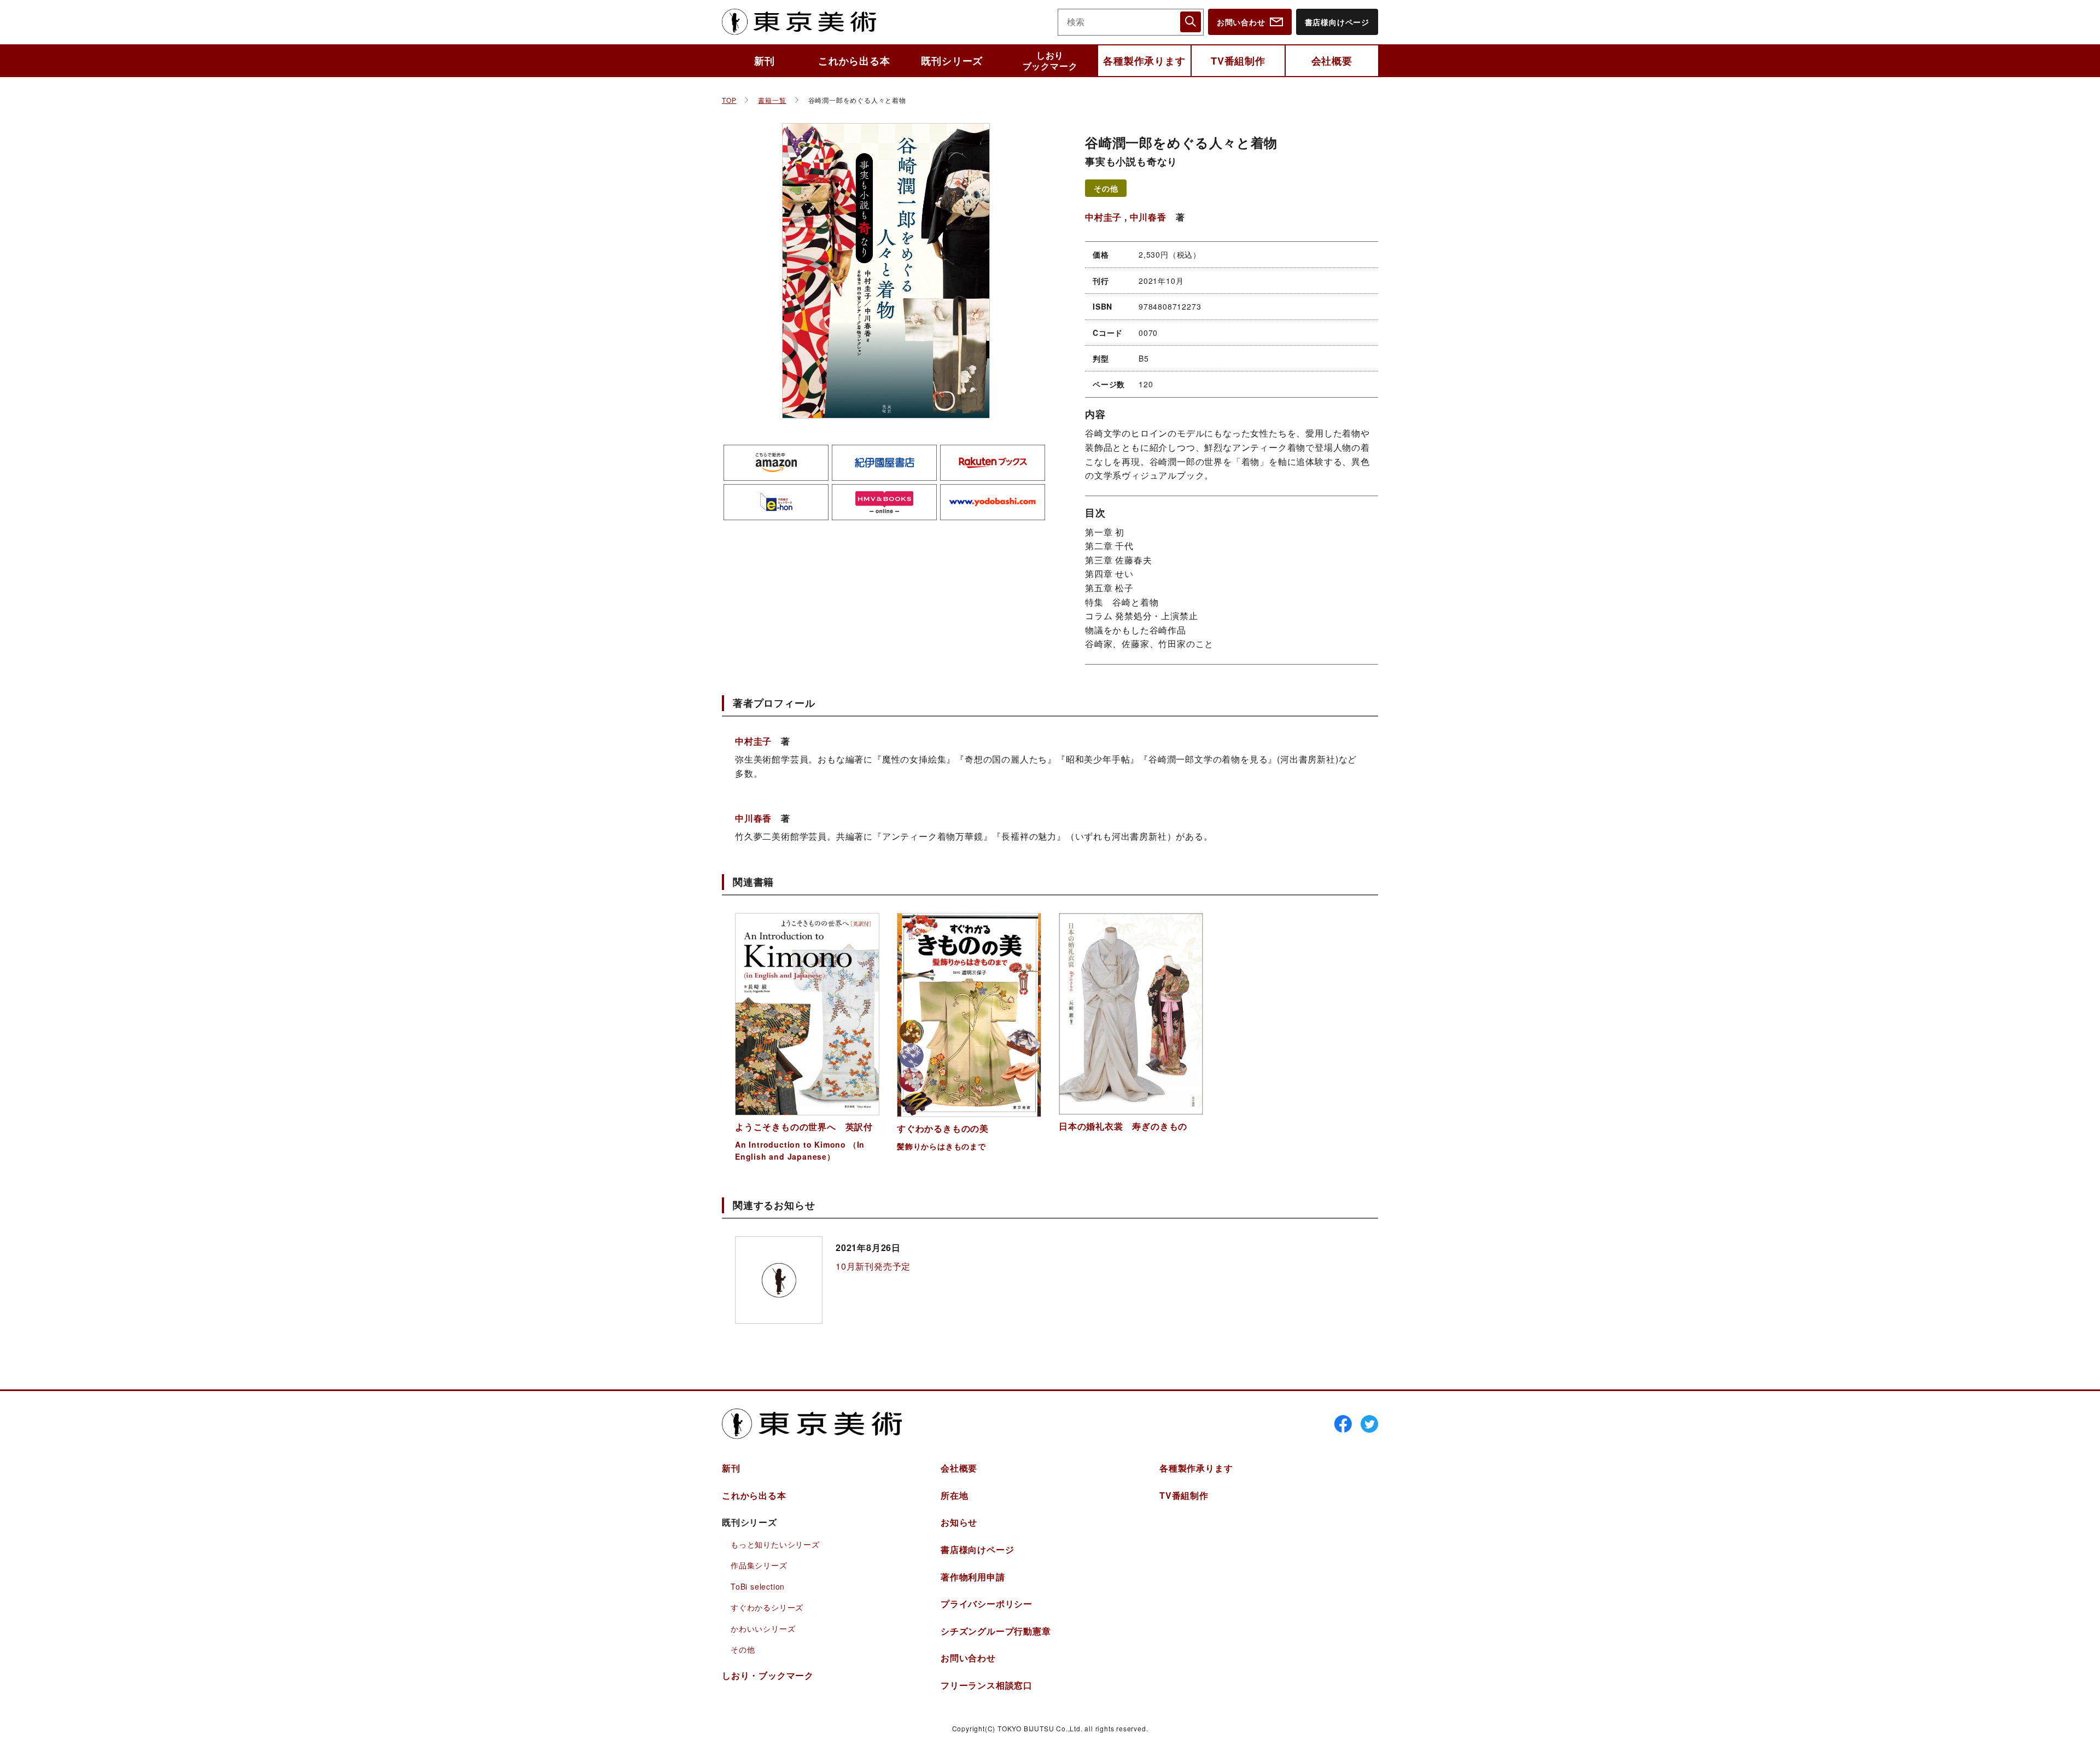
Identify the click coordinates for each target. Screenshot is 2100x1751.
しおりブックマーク (1050, 60)
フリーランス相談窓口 (987, 1685)
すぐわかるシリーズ (767, 1607)
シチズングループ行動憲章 (996, 1631)
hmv (884, 502)
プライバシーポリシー (987, 1604)
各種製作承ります (1144, 61)
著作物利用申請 (973, 1577)
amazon (776, 463)
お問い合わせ (1241, 22)
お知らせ (959, 1522)
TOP (729, 100)
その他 (1106, 188)
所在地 (954, 1495)
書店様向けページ (1337, 22)
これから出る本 (854, 61)
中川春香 (1148, 217)
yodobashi (993, 502)
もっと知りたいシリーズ (775, 1544)
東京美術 (799, 22)
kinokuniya (884, 463)
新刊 (765, 61)
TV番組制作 (1238, 61)
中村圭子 (1103, 217)
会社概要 (1332, 61)
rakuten (993, 463)
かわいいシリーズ (763, 1628)
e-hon (776, 502)
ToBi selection (758, 1586)
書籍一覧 (772, 100)
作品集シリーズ (759, 1565)
